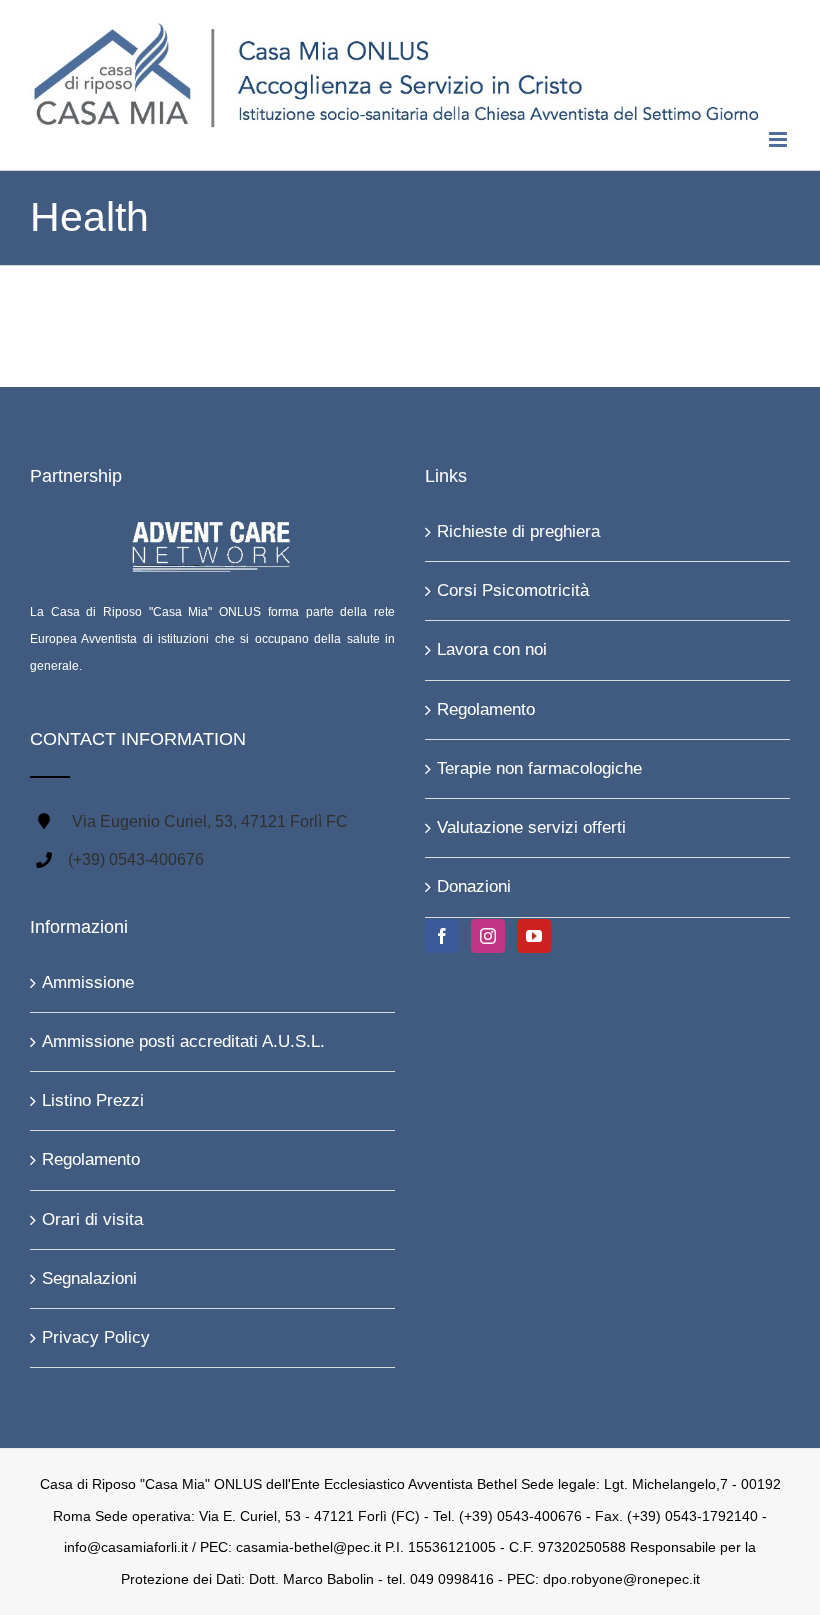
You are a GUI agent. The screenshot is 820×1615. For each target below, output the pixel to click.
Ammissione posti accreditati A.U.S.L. (183, 1041)
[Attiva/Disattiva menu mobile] (779, 139)
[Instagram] (488, 936)
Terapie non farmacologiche (539, 768)
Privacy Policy (96, 1337)
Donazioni (474, 886)
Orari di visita (92, 1219)
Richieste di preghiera (518, 531)
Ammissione (88, 982)
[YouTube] (534, 936)
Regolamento (486, 709)
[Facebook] (442, 936)
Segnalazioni (89, 1278)
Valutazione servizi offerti (531, 827)
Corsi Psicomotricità (513, 590)
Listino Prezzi (93, 1100)
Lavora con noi (492, 649)
